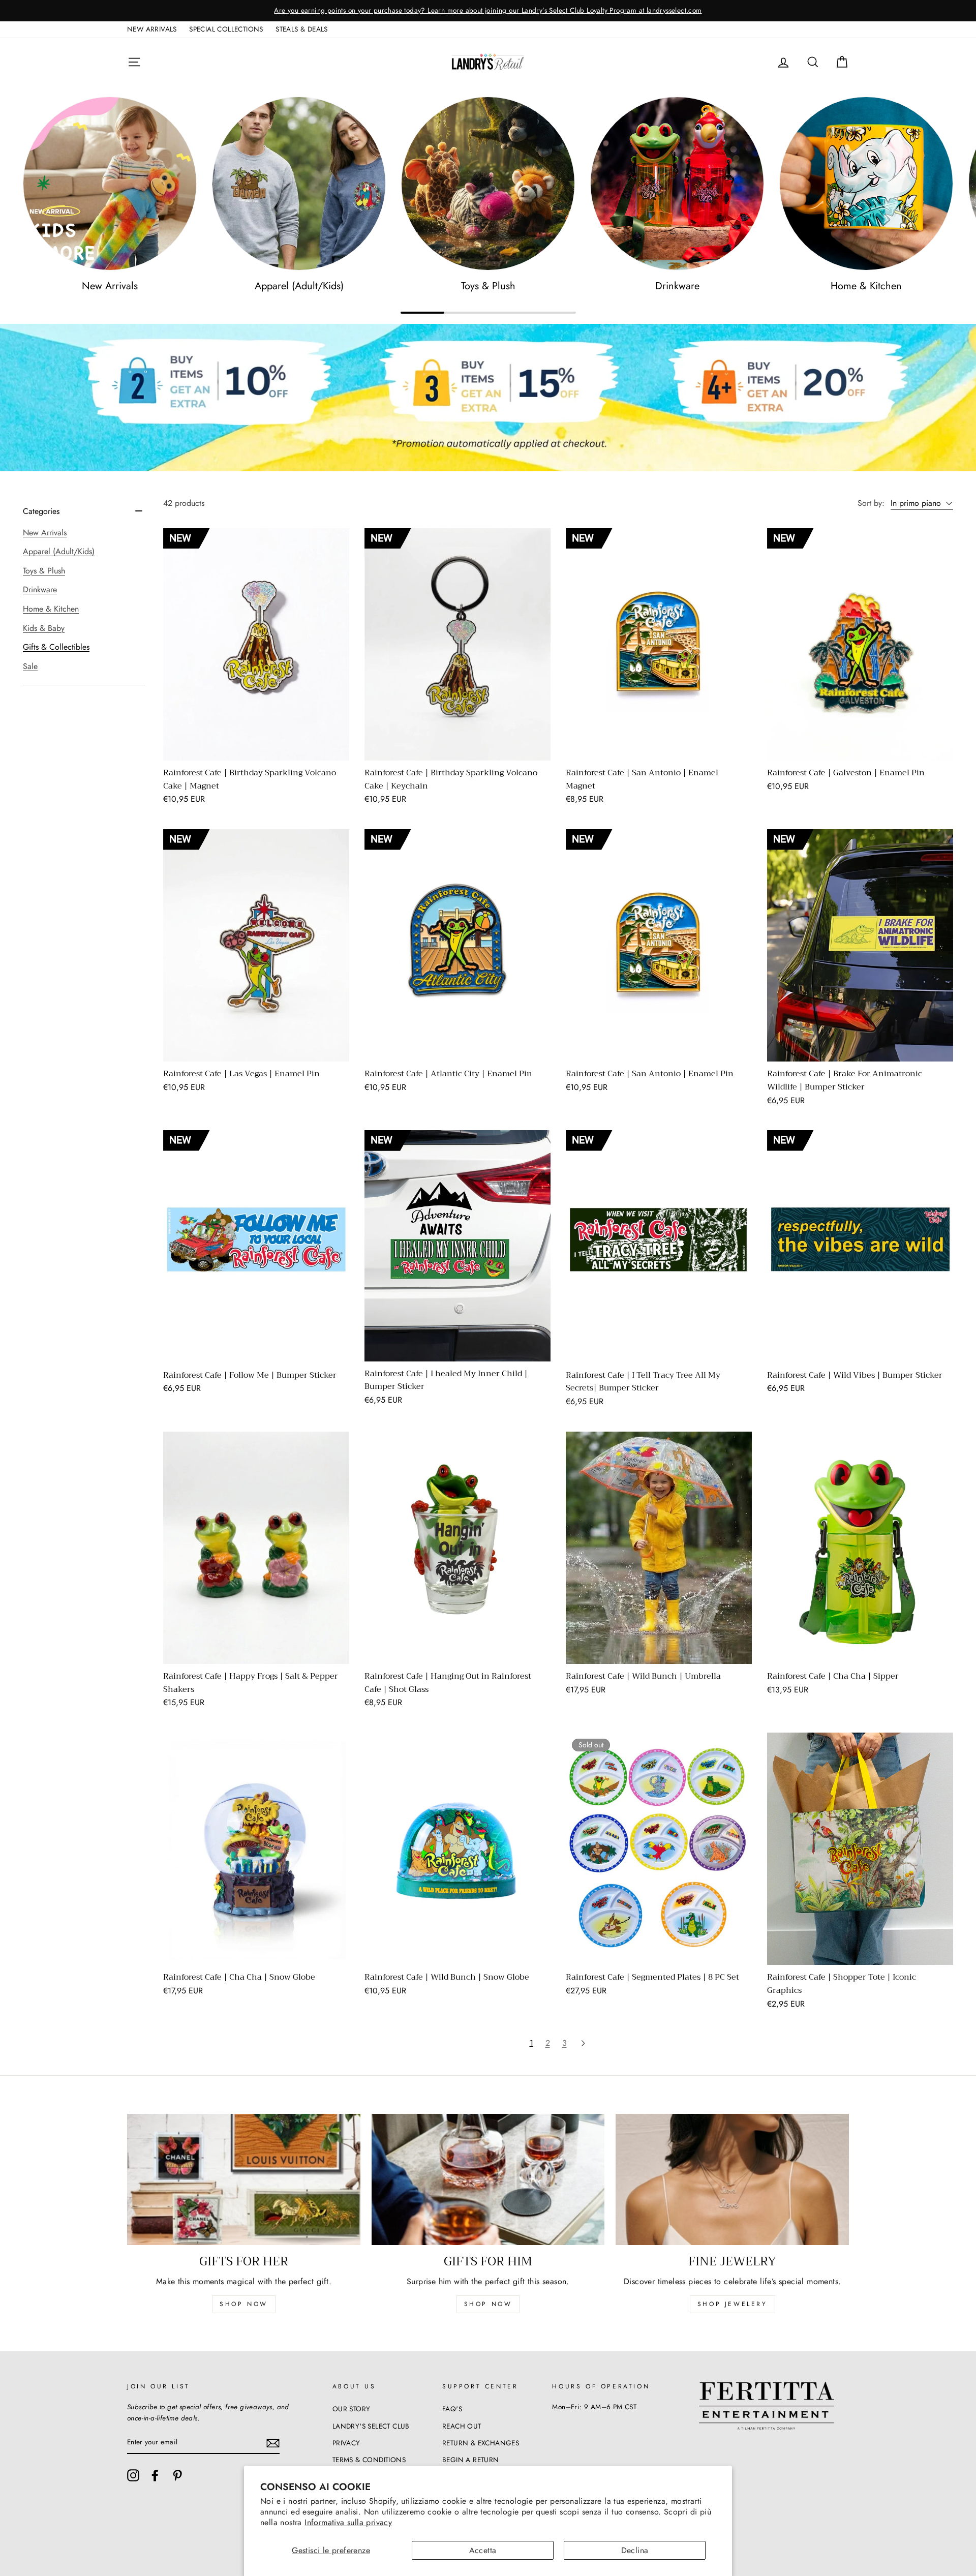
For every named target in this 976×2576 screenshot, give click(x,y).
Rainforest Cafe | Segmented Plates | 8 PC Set (652, 1977)
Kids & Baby (44, 628)
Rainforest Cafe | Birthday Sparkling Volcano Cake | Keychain (451, 779)
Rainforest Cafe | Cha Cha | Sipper (833, 1676)
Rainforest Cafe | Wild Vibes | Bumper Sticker (855, 1375)
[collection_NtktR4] (488, 184)
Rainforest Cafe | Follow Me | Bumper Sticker (250, 1375)
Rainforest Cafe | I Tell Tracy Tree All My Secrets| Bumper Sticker (643, 1382)
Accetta (483, 2550)
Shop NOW (488, 2304)
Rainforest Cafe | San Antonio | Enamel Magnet (642, 779)
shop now (244, 2304)
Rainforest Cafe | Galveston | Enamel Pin (846, 773)
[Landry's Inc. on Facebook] (155, 2475)
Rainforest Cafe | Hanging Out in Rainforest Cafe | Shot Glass (448, 1683)
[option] (488, 11)
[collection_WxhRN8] (866, 184)
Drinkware (40, 589)
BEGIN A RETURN (471, 2460)
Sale (30, 666)
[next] (583, 2043)
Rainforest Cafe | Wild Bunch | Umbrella (643, 1676)
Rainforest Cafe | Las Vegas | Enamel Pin (241, 1074)
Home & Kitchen (51, 609)
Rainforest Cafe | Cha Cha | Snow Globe (239, 1977)
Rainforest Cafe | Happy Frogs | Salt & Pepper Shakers (251, 1683)
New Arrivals (45, 533)
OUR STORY (352, 2409)
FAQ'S (452, 2409)
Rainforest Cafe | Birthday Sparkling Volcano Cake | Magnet (250, 779)
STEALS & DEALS (302, 29)
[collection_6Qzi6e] (110, 184)
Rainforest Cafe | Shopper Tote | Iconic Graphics (842, 1984)
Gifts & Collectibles (56, 647)
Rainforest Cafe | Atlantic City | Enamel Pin (448, 1074)
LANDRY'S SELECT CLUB (371, 2426)
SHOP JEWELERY (733, 2304)
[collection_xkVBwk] (299, 184)
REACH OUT (462, 2426)
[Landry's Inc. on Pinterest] (177, 2475)
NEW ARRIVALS (152, 29)
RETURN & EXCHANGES (481, 2443)
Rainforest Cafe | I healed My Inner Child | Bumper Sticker (446, 1380)
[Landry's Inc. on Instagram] (133, 2475)
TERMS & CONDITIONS (369, 2460)
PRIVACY (346, 2443)
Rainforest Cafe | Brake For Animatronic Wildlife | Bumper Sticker (845, 1080)
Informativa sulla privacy (348, 2522)
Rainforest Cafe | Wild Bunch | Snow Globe (447, 1977)
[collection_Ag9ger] (677, 184)
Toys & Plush (44, 571)
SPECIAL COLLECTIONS (226, 29)
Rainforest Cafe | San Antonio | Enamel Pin (650, 1074)
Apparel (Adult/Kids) (59, 551)
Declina (635, 2550)
